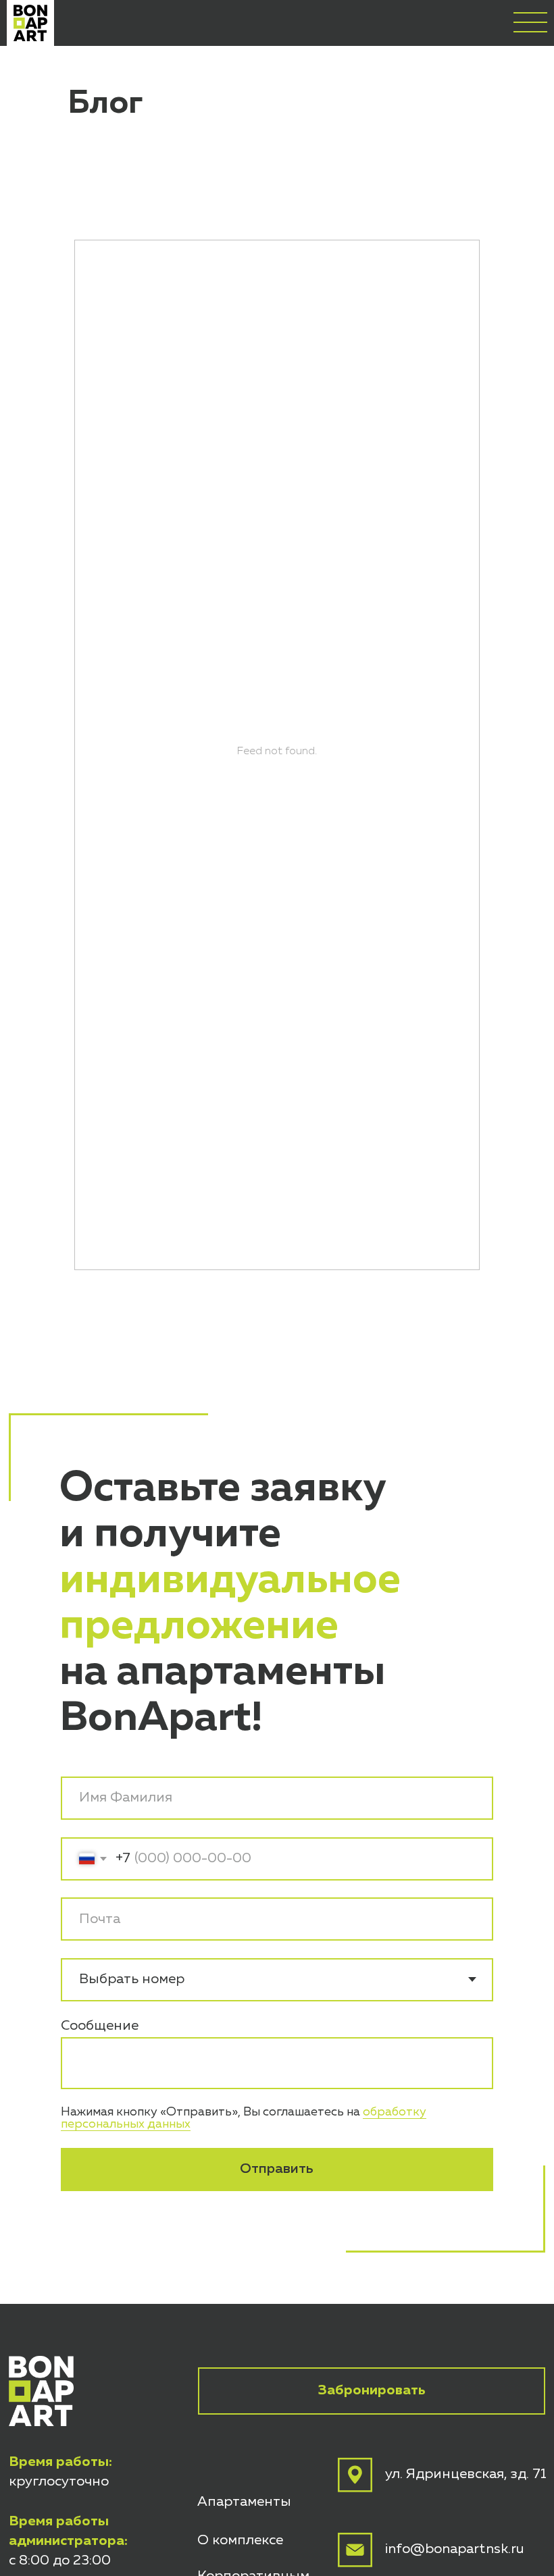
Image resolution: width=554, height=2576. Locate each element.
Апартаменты (244, 2502)
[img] (41, 2391)
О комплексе (240, 2541)
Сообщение (100, 2026)
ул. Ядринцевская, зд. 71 (466, 2474)
